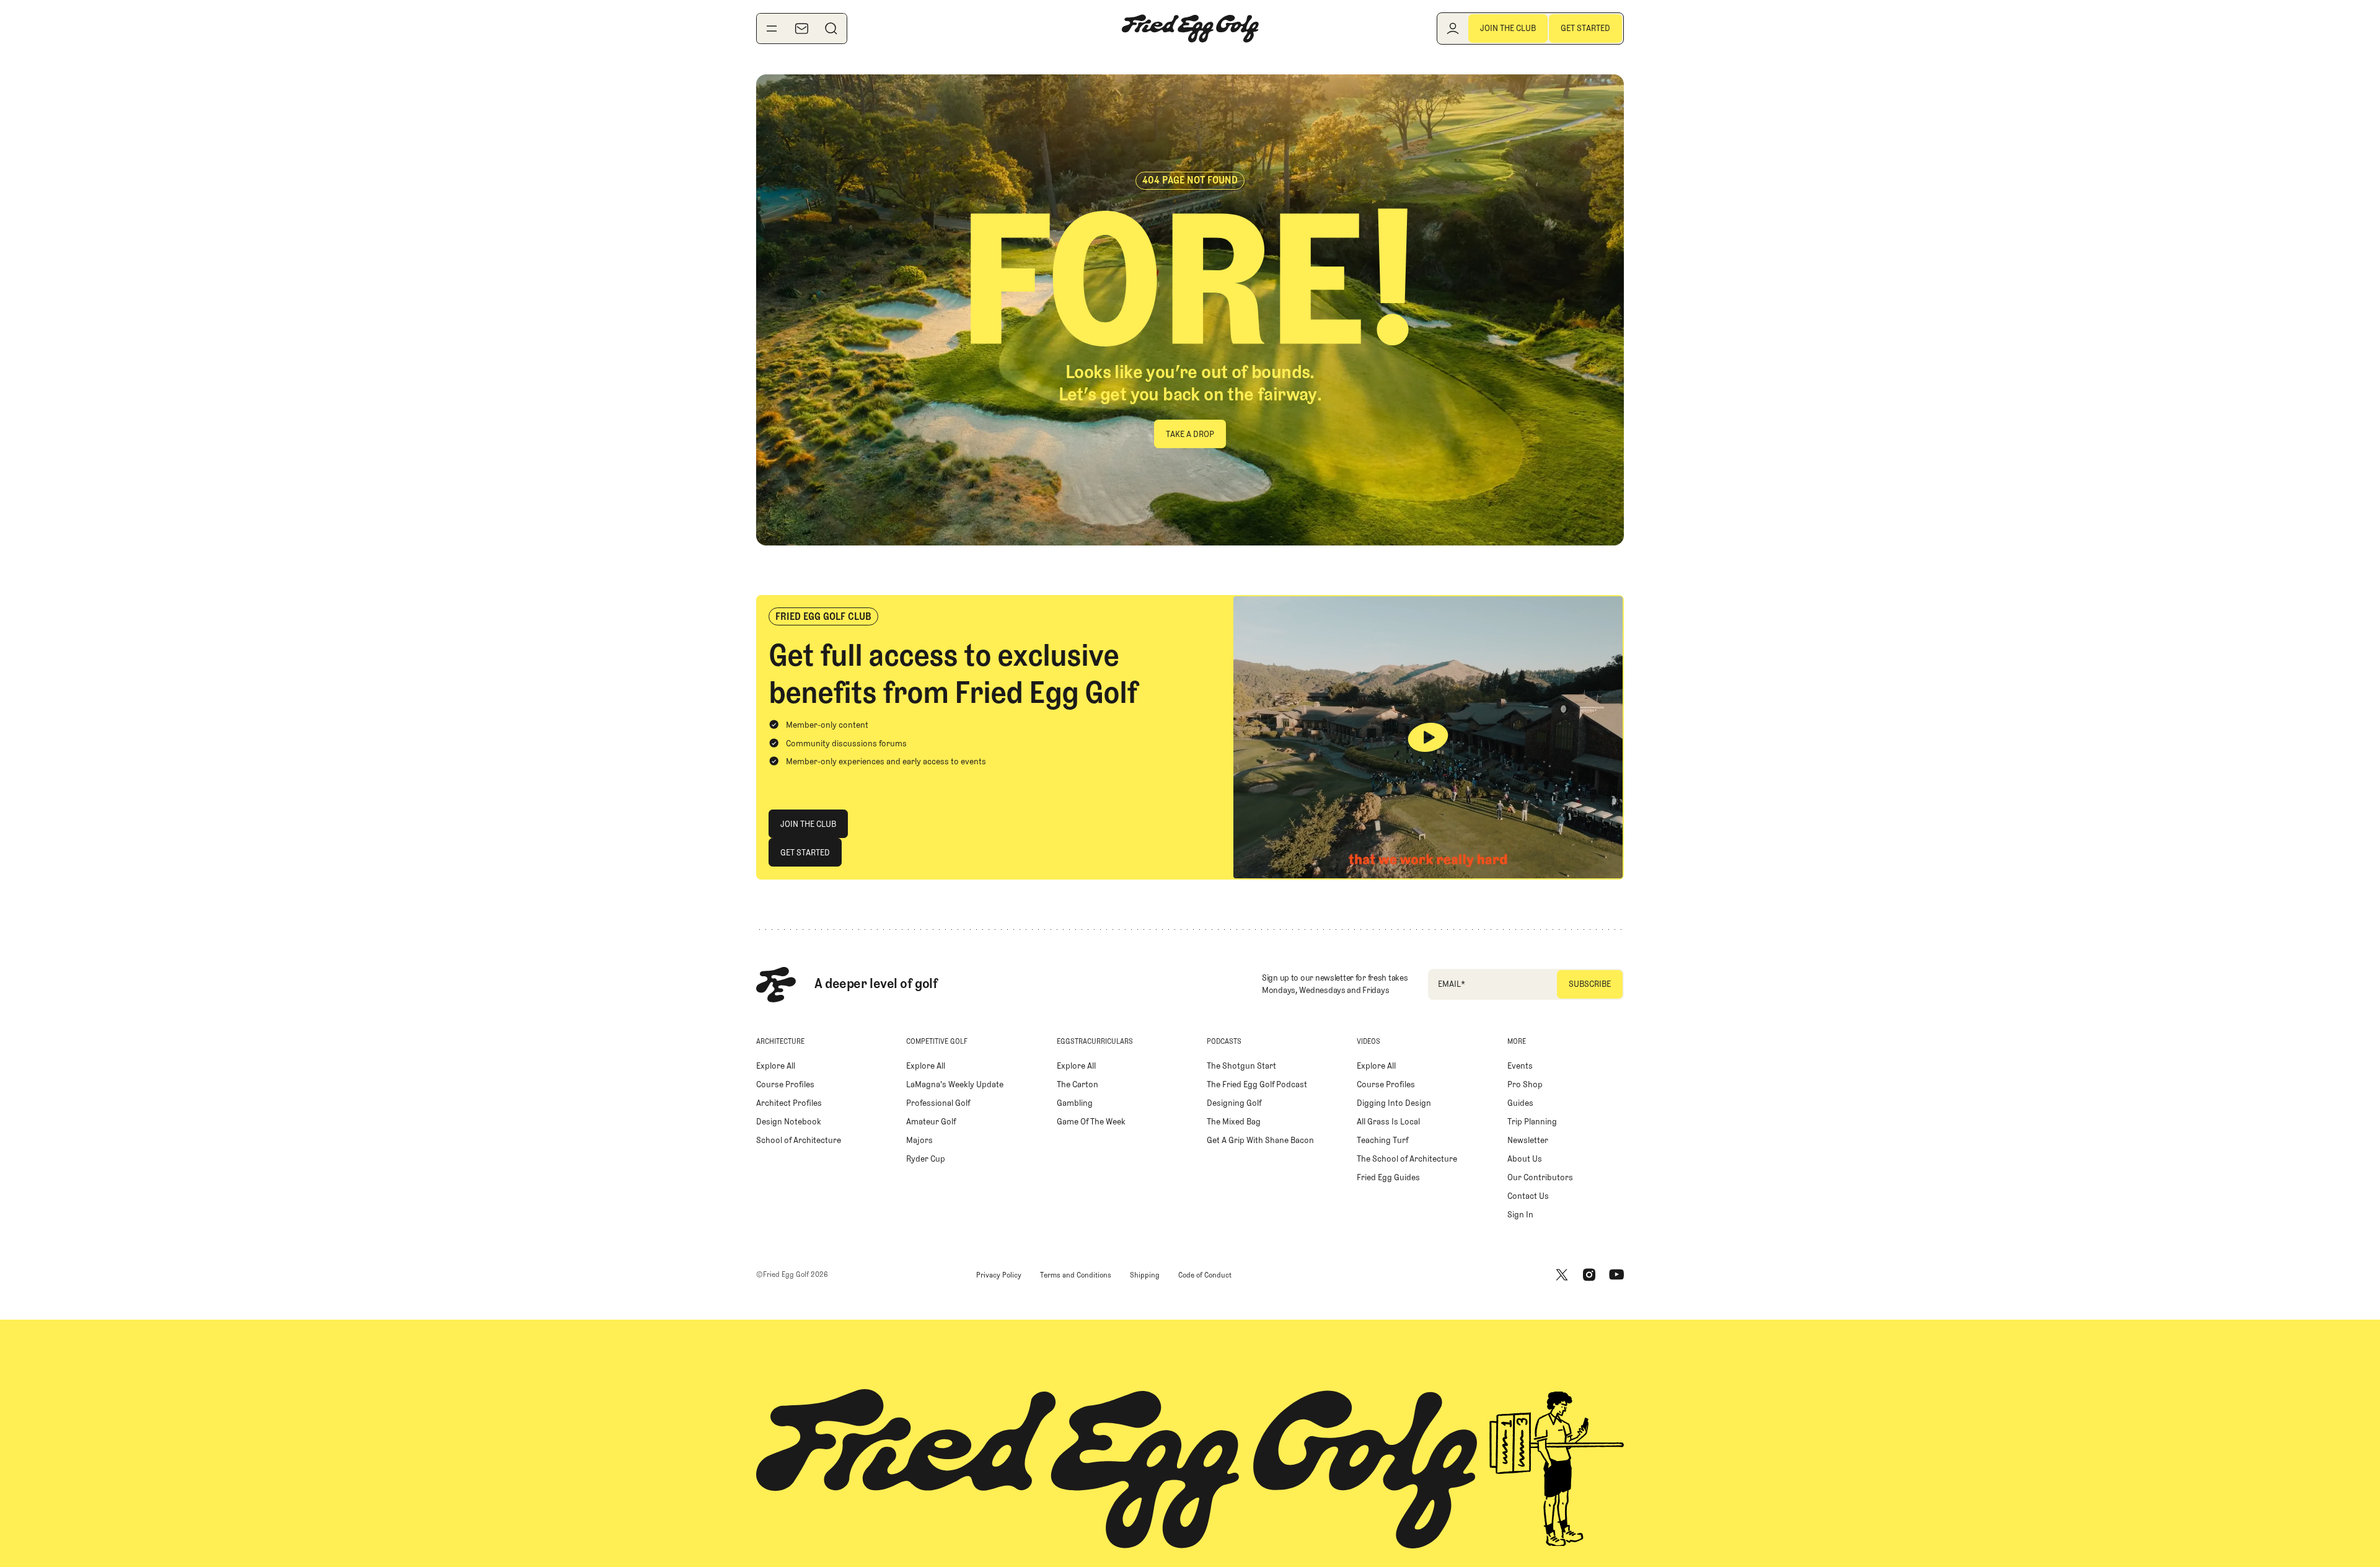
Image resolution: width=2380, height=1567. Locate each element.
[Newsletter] (801, 29)
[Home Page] (1190, 29)
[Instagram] (1589, 1275)
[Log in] (1453, 29)
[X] (1562, 1275)
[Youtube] (1616, 1275)
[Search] (831, 29)
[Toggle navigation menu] (772, 29)
